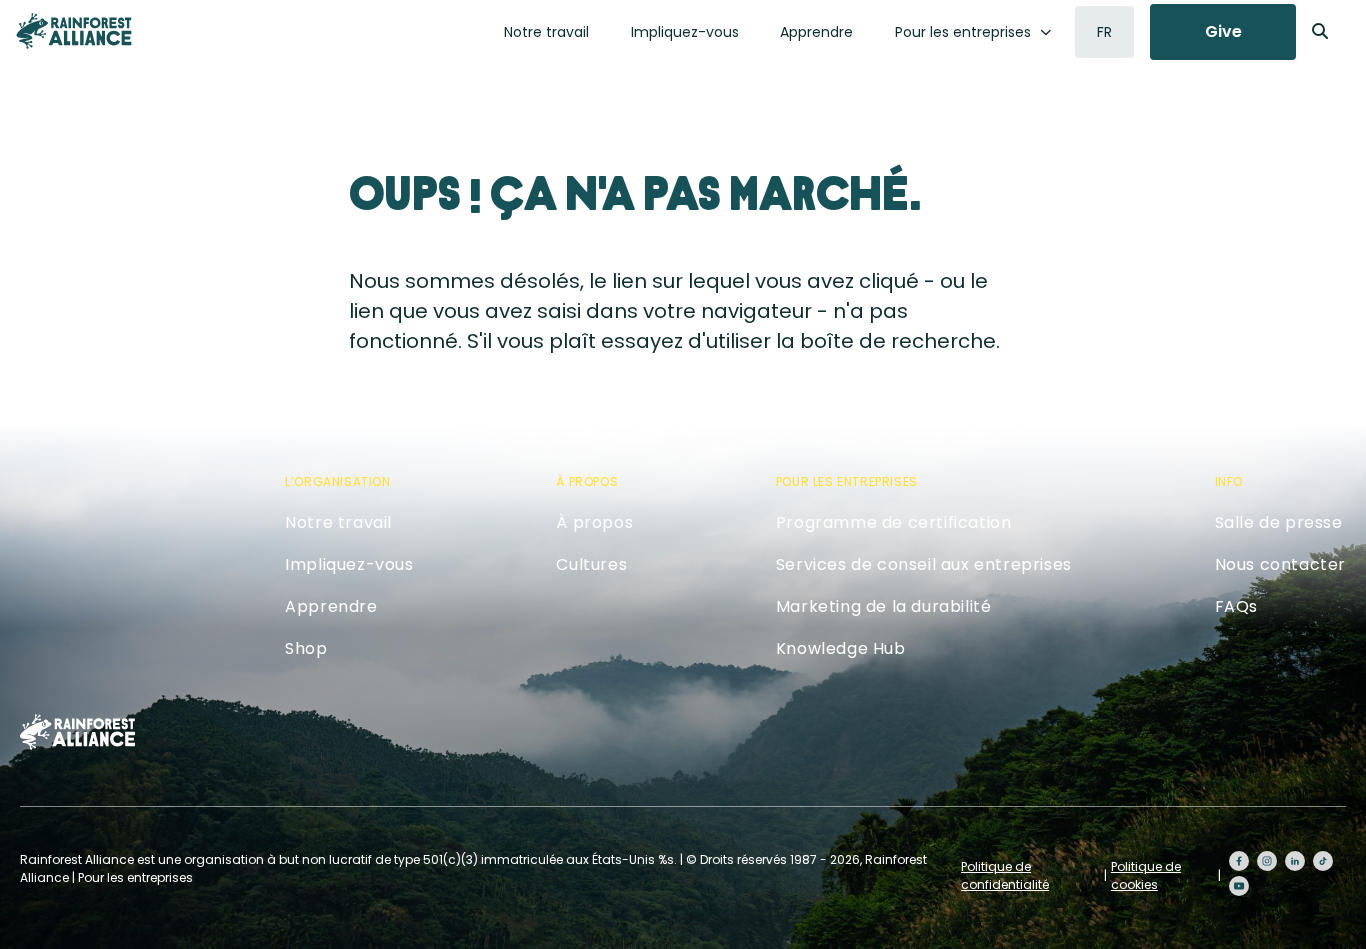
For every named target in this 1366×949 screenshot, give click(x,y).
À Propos (587, 481)
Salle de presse (1279, 522)
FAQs (1236, 606)
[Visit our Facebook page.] (1239, 861)
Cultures (591, 564)
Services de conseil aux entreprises (924, 564)
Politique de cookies (1146, 875)
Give (1223, 31)
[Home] (74, 31)
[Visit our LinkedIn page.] (1295, 861)
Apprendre (816, 32)
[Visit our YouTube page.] (1239, 886)
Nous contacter (1280, 564)
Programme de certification (894, 522)
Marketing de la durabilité (884, 606)
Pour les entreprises (963, 32)
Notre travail (546, 32)
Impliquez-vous (685, 32)
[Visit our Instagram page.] (1267, 861)
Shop (306, 648)
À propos (594, 522)
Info (1229, 481)
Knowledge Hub (841, 648)
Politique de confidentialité (1005, 875)
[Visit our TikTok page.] (1323, 861)
